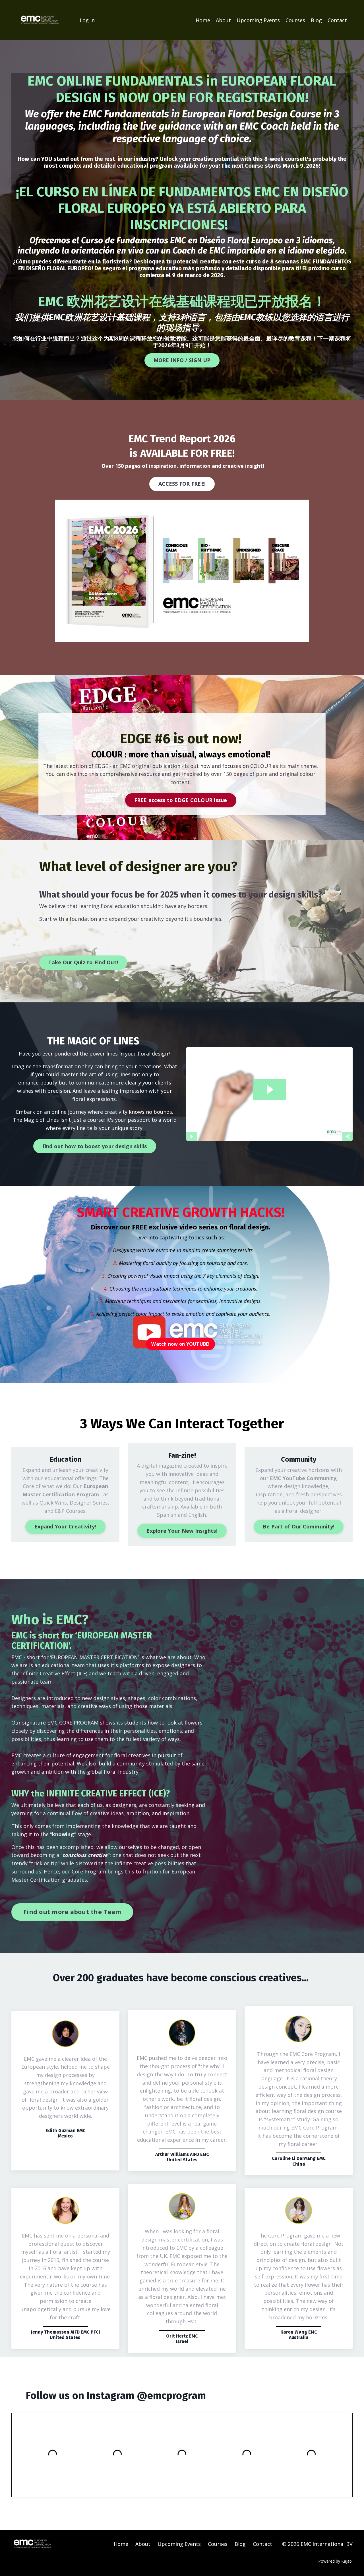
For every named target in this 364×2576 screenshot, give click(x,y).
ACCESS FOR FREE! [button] (182, 484)
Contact (337, 20)
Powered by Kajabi (335, 2561)
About (223, 20)
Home (203, 20)
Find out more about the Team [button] (72, 1912)
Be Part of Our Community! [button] (299, 1526)
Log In (87, 20)
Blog (316, 20)
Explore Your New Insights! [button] (182, 1531)
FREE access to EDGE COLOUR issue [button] (181, 800)
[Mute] (348, 1137)
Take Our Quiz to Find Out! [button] (83, 962)
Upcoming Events (258, 20)
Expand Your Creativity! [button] (65, 1526)
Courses (295, 20)
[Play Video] (191, 1137)
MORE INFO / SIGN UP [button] (182, 360)
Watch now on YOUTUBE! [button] (180, 1344)
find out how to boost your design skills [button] (95, 1146)
